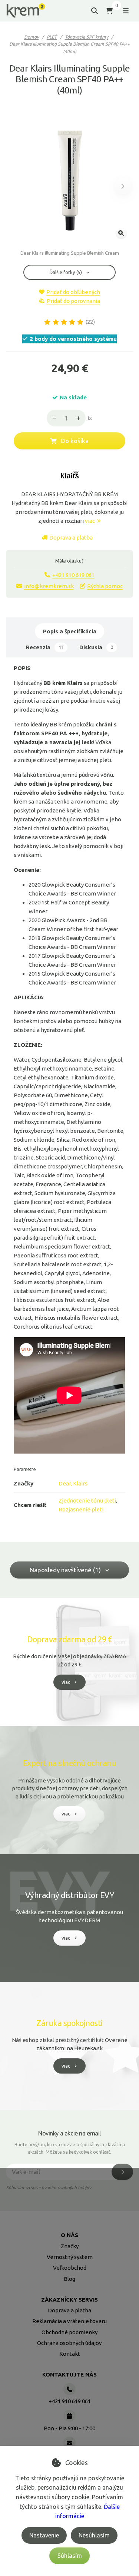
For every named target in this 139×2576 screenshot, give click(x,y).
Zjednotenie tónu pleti (87, 1500)
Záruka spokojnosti (69, 2023)
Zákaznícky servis (69, 2300)
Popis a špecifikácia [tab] (70, 631)
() (90, 322)
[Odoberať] (122, 2172)
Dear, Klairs (73, 1483)
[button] (123, 186)
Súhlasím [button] (70, 2556)
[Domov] (26, 11)
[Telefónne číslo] (69, 2389)
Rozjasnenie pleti (81, 1509)
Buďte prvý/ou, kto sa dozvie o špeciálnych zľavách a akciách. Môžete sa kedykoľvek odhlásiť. (70, 2148)
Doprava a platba (71, 537)
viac (90, 521)
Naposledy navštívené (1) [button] (65, 1570)
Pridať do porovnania (73, 301)
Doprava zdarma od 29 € (69, 1639)
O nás (69, 2235)
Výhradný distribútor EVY (69, 1895)
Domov (32, 37)
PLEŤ (52, 37)
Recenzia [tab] (45, 647)
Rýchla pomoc (105, 586)
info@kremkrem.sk (49, 586)
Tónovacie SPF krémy (87, 37)
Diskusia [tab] (96, 647)
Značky (70, 2246)
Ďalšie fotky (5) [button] (66, 272)
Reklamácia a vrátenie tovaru (69, 2321)
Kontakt (70, 2354)
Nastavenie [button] (44, 2535)
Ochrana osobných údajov (69, 2343)
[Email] (69, 2443)
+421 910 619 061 (73, 575)
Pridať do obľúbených (73, 292)
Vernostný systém (70, 2257)
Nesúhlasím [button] (94, 2535)
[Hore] (80, 418)
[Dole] (52, 418)
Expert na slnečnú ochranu (70, 1763)
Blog (69, 2279)
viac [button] (66, 1682)
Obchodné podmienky (69, 2332)
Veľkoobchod (70, 2268)
